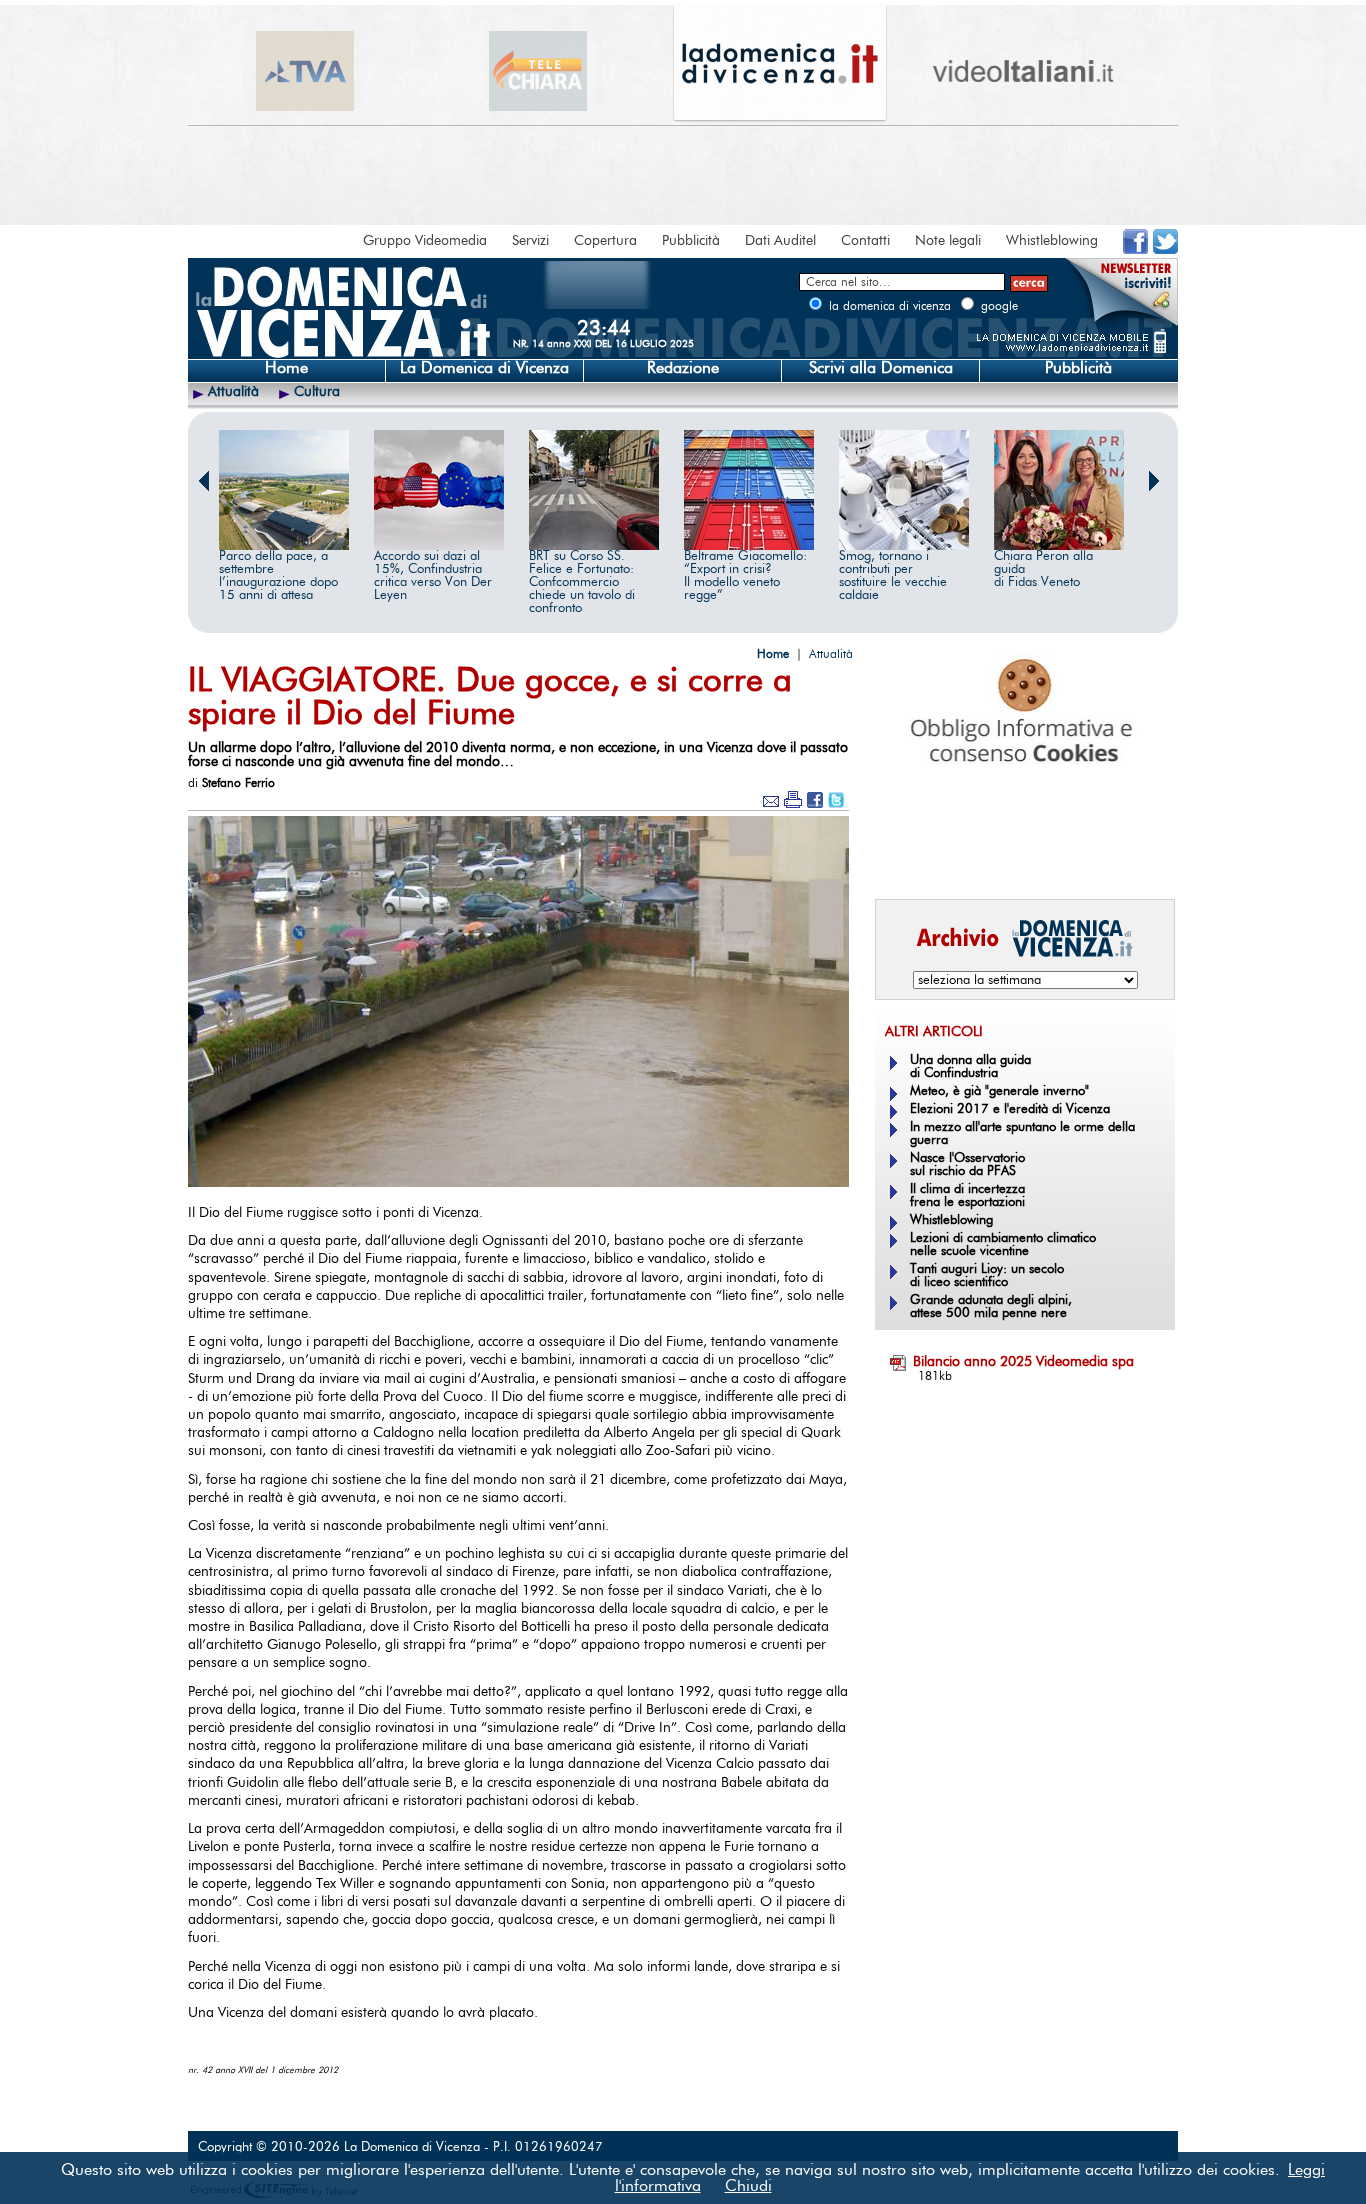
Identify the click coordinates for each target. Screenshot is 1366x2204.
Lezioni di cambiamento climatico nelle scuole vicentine (1003, 1245)
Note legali (948, 241)
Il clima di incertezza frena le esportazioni (967, 1196)
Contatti (865, 241)
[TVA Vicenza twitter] (1165, 250)
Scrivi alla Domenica (881, 368)
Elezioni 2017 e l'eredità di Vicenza (1010, 1109)
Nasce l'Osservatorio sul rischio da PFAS (967, 1165)
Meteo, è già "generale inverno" (999, 1091)
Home (286, 368)
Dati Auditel (780, 241)
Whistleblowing (1052, 241)
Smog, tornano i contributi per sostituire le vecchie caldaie (893, 576)
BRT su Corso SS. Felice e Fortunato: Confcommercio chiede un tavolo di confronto (582, 582)
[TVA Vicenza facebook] (1135, 250)
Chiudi (748, 2186)
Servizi (530, 241)
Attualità (233, 392)
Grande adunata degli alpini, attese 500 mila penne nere (991, 1307)
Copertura (605, 241)
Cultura (317, 392)
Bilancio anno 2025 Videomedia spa (1023, 1362)
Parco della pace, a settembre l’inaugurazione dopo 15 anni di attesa (278, 576)
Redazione (683, 368)
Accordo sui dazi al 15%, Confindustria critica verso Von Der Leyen (433, 576)
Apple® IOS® (1020, 856)
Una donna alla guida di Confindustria (970, 1067)
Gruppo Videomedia (425, 241)
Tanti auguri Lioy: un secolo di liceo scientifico (987, 1276)
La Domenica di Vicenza (484, 368)
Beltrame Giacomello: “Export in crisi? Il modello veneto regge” (745, 576)
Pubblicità (691, 241)
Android (908, 856)
